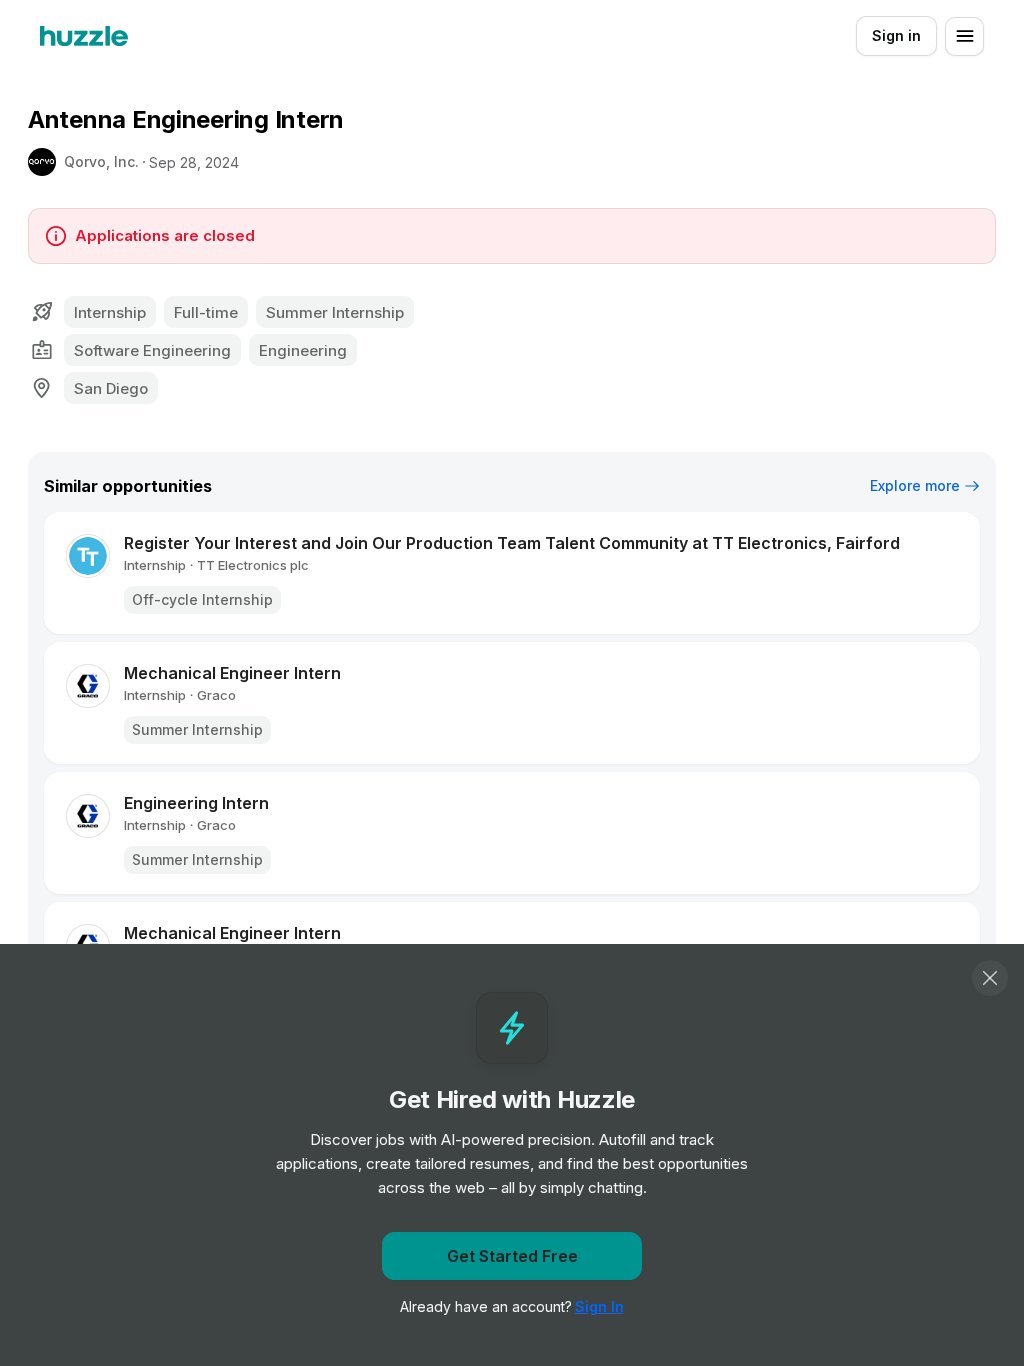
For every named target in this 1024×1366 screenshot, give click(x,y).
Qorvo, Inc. (101, 161)
